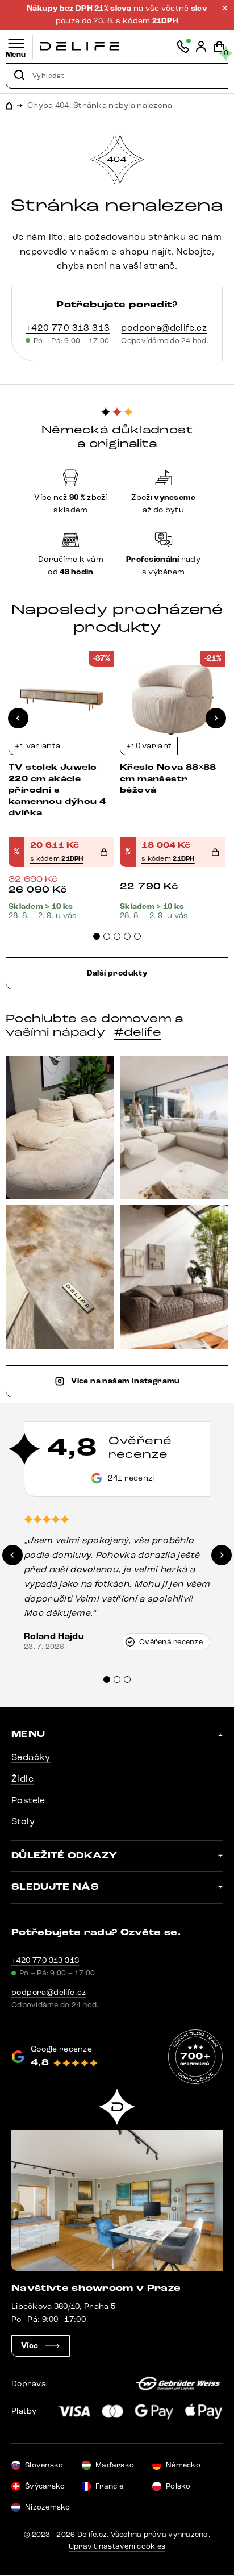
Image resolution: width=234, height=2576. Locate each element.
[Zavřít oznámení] (225, 8)
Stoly (23, 1821)
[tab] (97, 936)
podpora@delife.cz (164, 328)
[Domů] (80, 46)
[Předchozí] (18, 718)
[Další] (216, 718)
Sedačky (31, 1757)
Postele (28, 1800)
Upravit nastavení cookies (117, 2546)
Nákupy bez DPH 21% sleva (80, 9)
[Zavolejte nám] (183, 47)
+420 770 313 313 (68, 328)
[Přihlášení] (201, 47)
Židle (22, 1779)
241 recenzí (131, 1478)
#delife (138, 1032)
